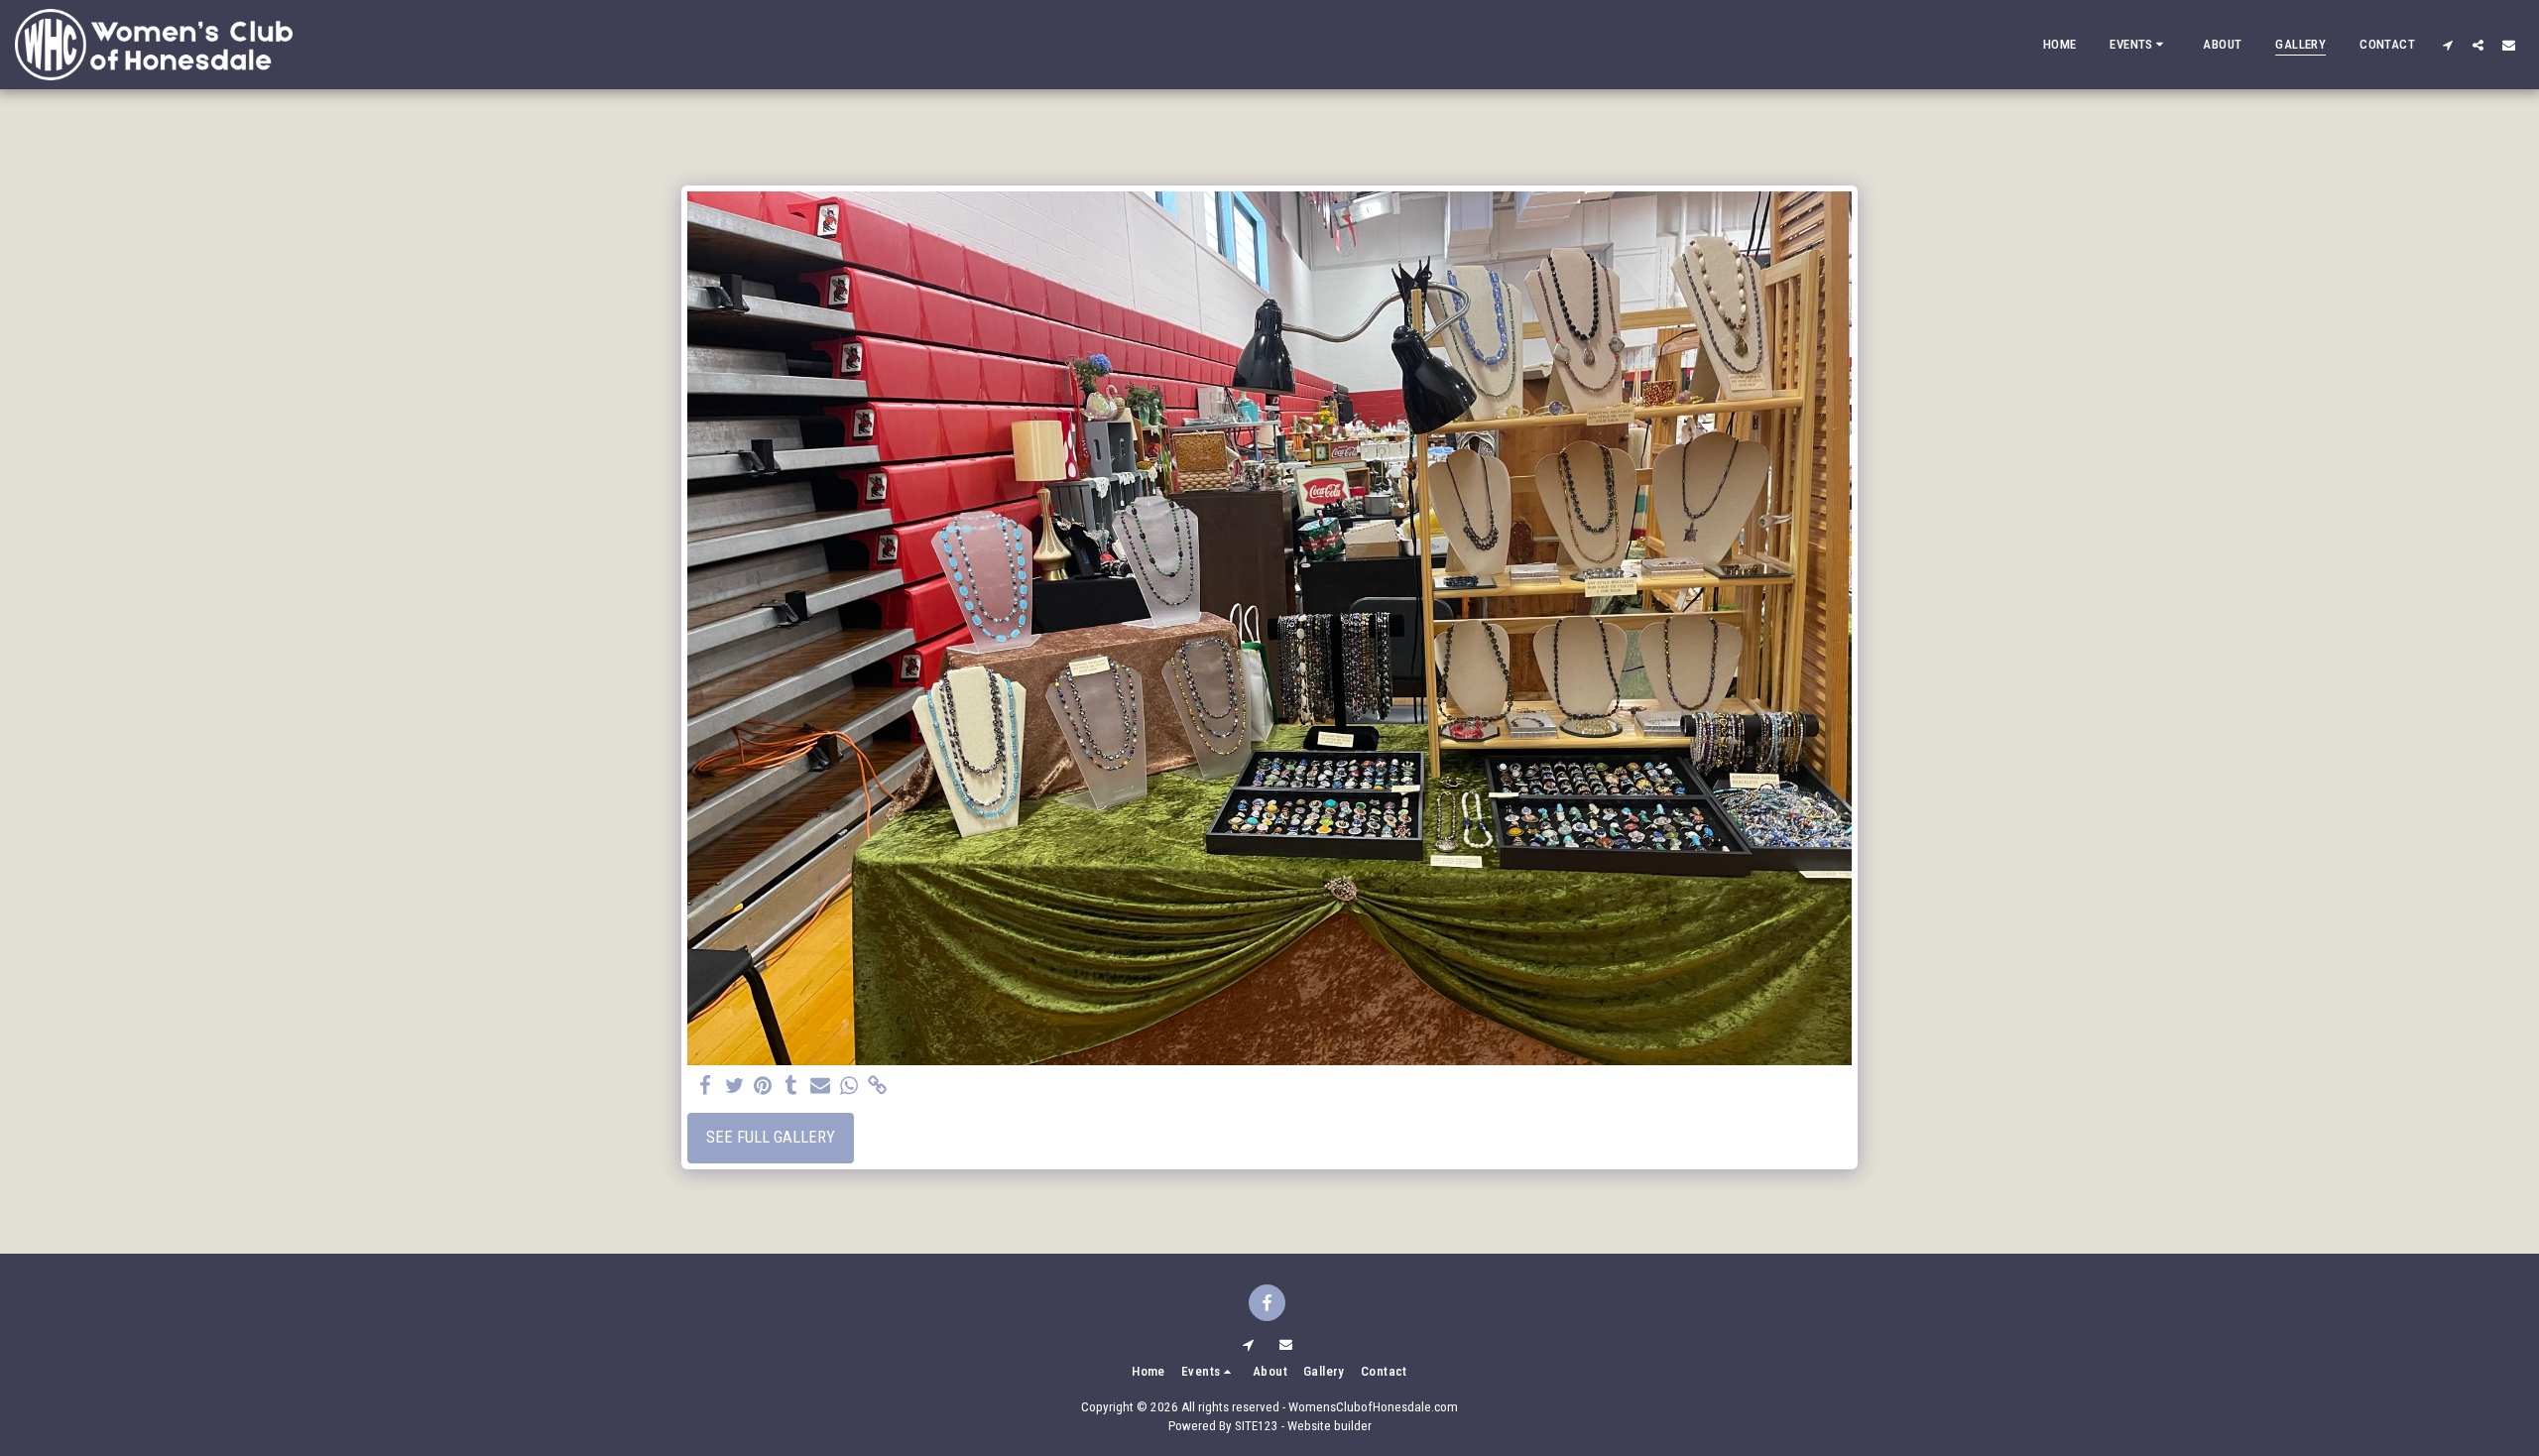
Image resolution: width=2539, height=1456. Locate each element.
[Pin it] (763, 1087)
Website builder (1330, 1426)
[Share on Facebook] (706, 1087)
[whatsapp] (848, 1087)
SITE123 (1257, 1426)
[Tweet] (734, 1087)
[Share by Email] (821, 1087)
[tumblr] (792, 1087)
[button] (2139, 45)
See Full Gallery (771, 1137)
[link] (877, 1087)
